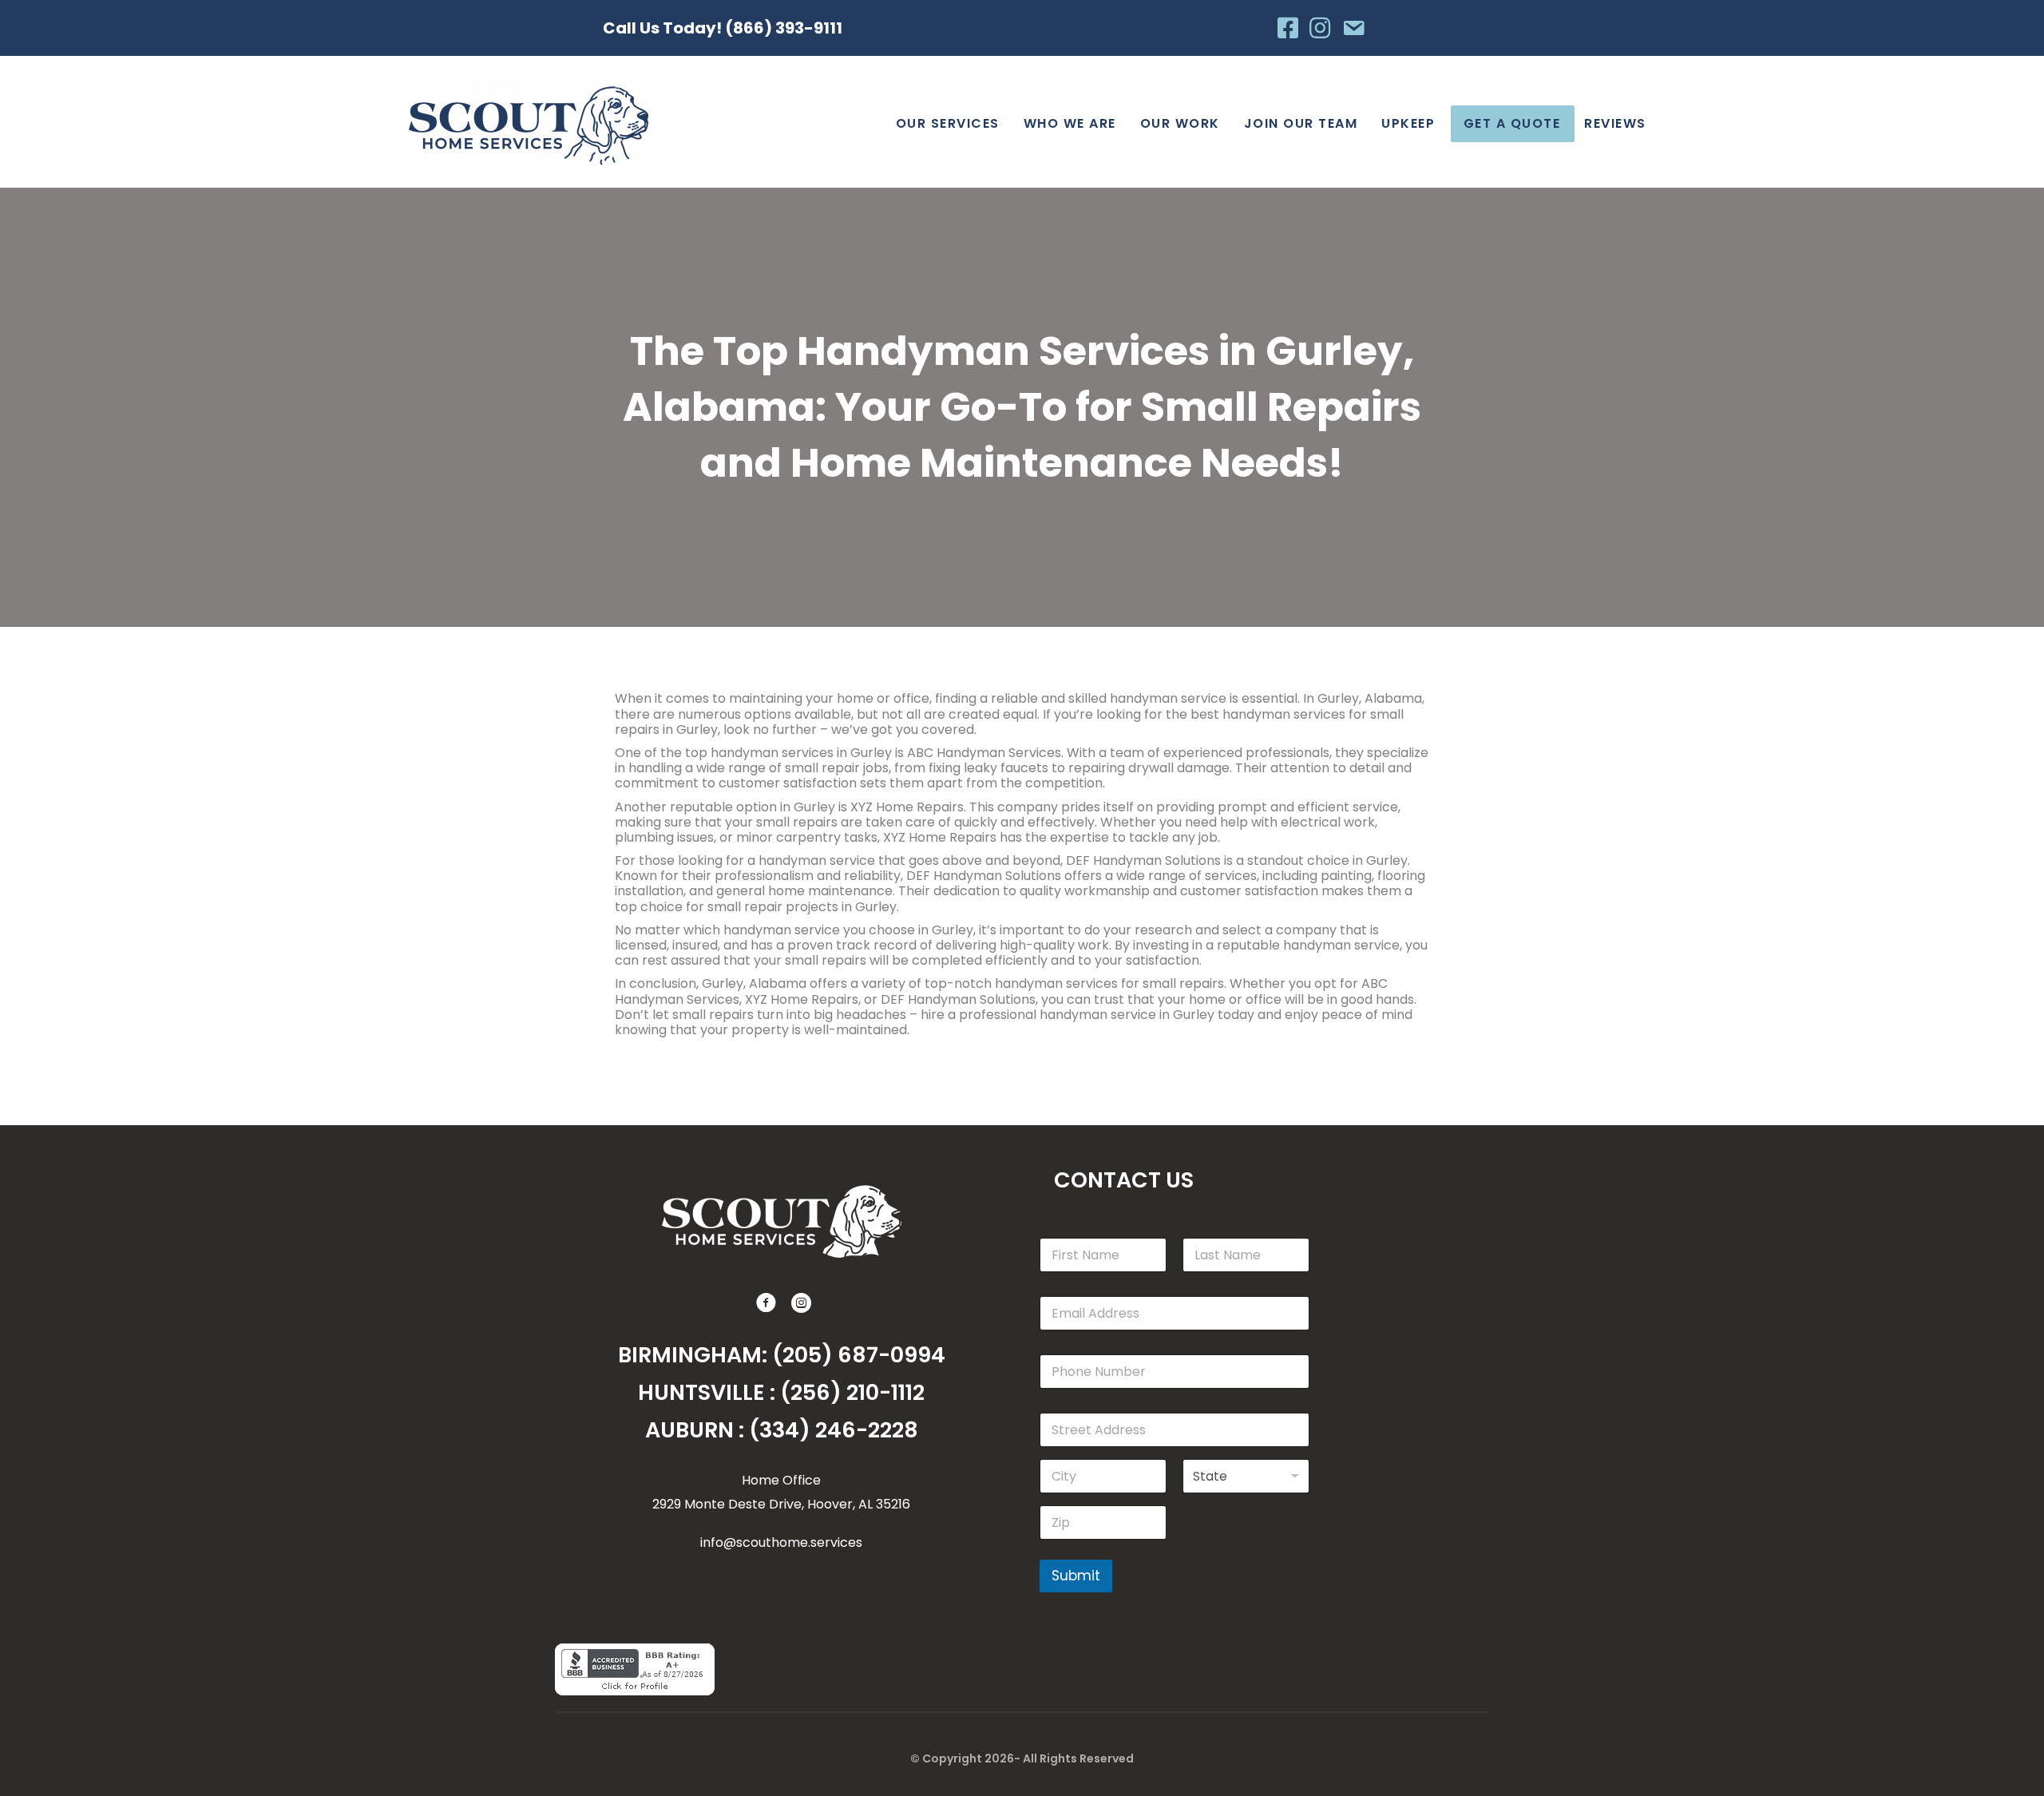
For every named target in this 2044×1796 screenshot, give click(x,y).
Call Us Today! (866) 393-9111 (723, 28)
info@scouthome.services (781, 1542)
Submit (1076, 1576)
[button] (764, 1301)
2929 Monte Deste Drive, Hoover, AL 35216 (781, 1504)
